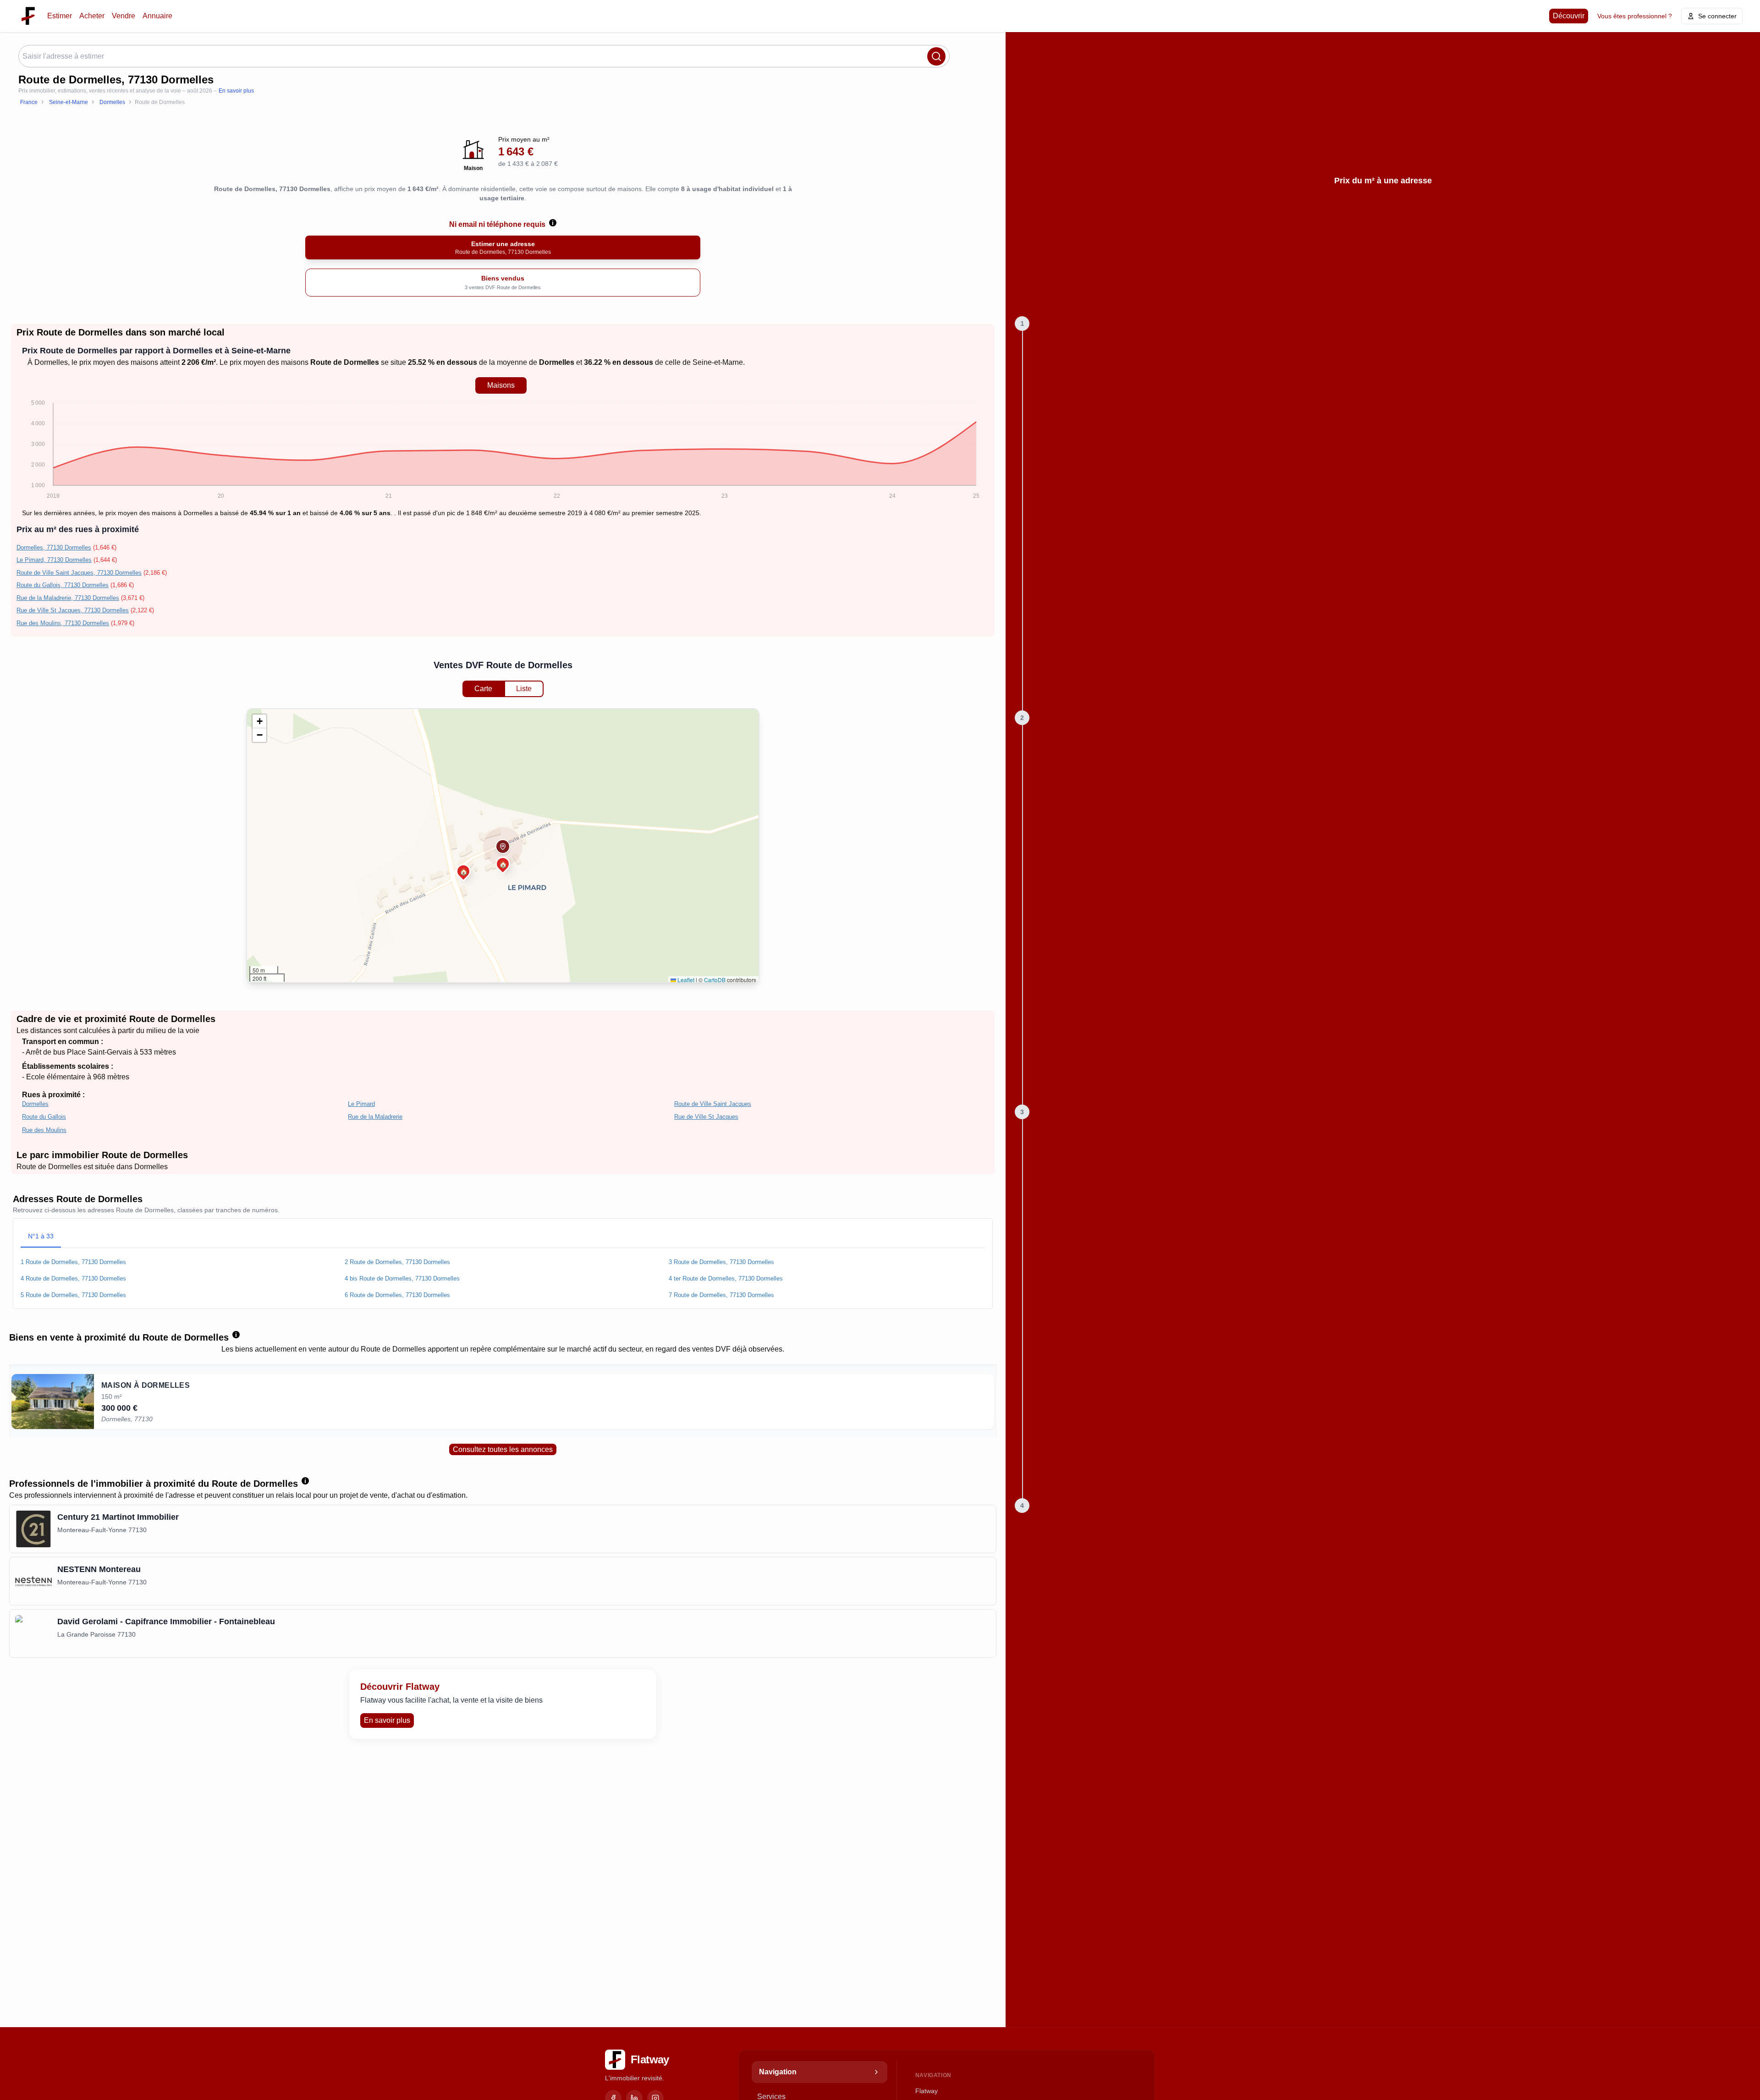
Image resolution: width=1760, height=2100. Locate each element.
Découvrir (1569, 16)
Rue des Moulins (44, 1130)
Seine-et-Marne (718, 362)
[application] (501, 451)
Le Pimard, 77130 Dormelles (54, 560)
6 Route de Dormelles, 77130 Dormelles (397, 1295)
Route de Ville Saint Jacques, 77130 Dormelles (79, 573)
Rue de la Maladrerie (375, 1117)
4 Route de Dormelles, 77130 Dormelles (73, 1278)
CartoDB (715, 980)
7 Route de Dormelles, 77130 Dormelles (721, 1295)
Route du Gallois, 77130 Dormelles (63, 585)
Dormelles (51, 362)
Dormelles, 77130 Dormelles (54, 547)
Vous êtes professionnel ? (1635, 16)
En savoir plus (236, 91)
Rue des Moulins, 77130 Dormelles (63, 623)
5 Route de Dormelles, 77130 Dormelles (73, 1295)
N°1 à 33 (41, 1236)
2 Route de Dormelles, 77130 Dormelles (397, 1262)
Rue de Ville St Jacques (706, 1117)
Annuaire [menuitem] (157, 16)
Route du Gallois (44, 1117)
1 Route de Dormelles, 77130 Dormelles (73, 1262)
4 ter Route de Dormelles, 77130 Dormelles (726, 1278)
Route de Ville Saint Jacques (713, 1104)
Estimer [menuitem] (60, 16)
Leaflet (685, 980)
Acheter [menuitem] (92, 16)
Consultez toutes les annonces (503, 1449)
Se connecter (1717, 16)
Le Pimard (361, 1104)
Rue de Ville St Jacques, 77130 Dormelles (73, 610)
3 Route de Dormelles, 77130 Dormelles (721, 1262)
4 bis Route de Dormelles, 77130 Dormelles (402, 1278)
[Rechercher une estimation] (936, 56)
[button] (503, 847)
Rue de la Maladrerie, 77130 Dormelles (68, 598)
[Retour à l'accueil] (28, 16)
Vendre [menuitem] (124, 16)
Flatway (927, 2091)
